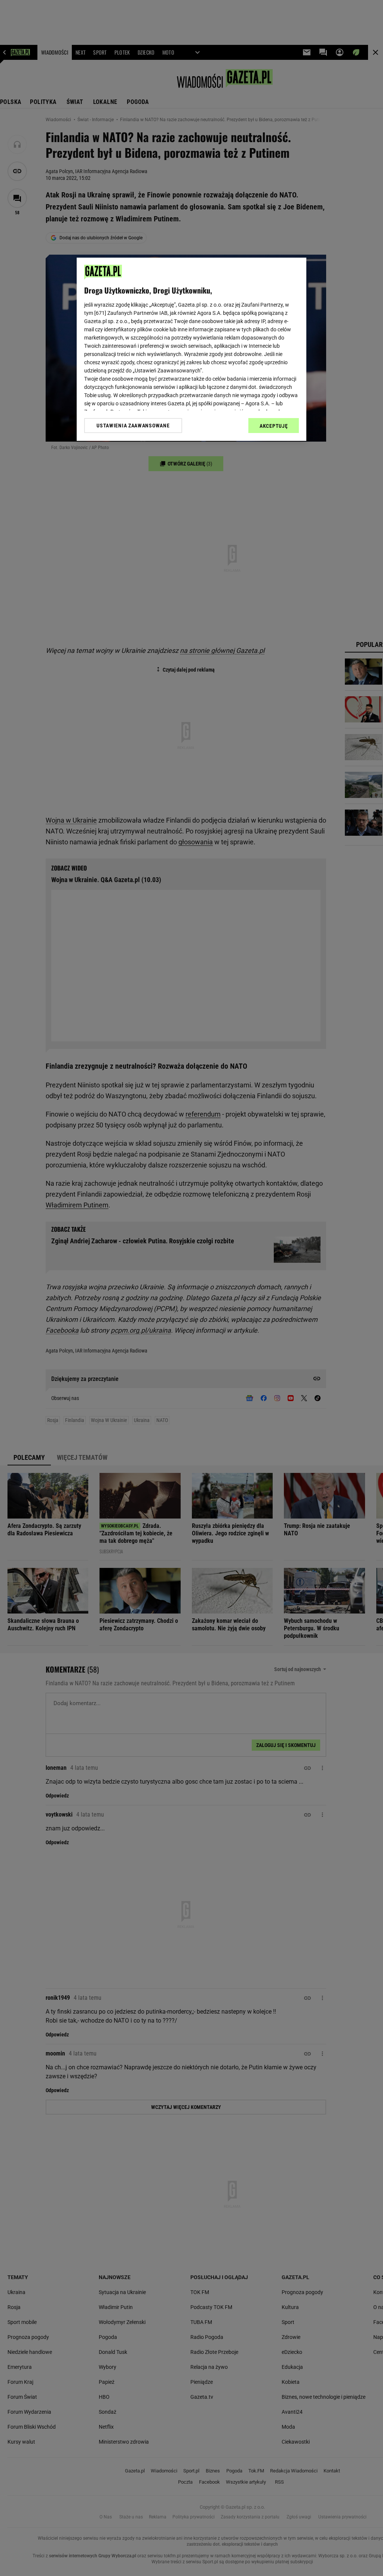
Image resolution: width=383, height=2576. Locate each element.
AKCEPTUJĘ (274, 426)
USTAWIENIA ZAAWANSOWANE (133, 426)
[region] (191, 349)
